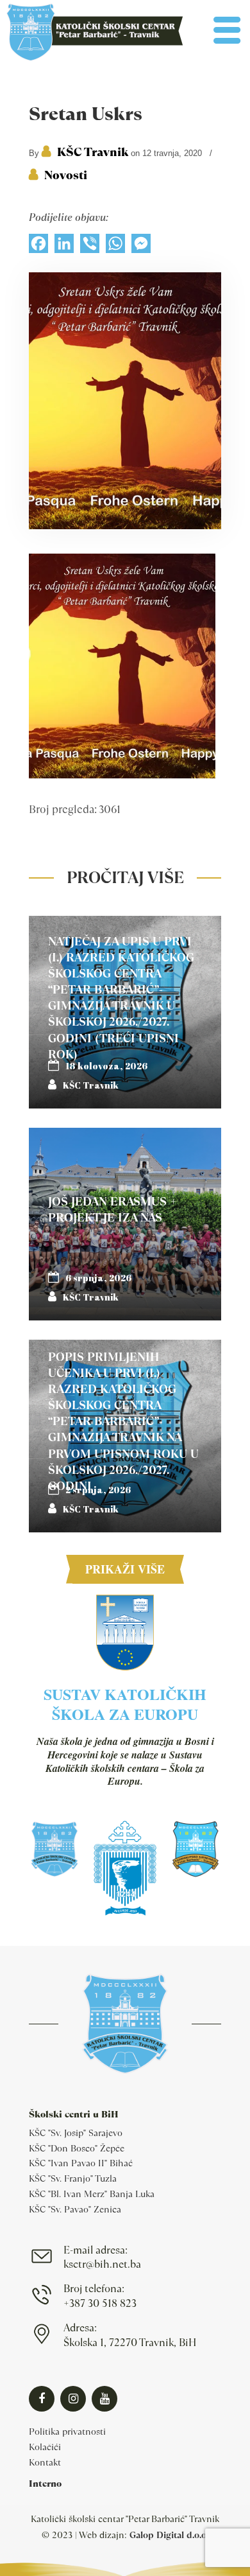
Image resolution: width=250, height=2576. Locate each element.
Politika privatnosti (67, 2431)
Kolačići (45, 2447)
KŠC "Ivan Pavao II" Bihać (81, 2163)
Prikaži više (125, 1569)
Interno (45, 2484)
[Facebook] (38, 247)
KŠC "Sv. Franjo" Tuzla (73, 2178)
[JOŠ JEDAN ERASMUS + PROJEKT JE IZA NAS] (125, 1224)
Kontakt (45, 2462)
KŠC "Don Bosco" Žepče (77, 2148)
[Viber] (90, 247)
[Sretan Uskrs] (125, 526)
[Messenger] (141, 247)
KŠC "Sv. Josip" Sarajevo (76, 2133)
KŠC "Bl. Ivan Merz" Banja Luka (92, 2194)
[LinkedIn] (64, 247)
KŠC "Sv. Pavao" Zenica (75, 2209)
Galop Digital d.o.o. (169, 2535)
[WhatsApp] (115, 247)
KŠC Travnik (93, 152)
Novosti (66, 175)
